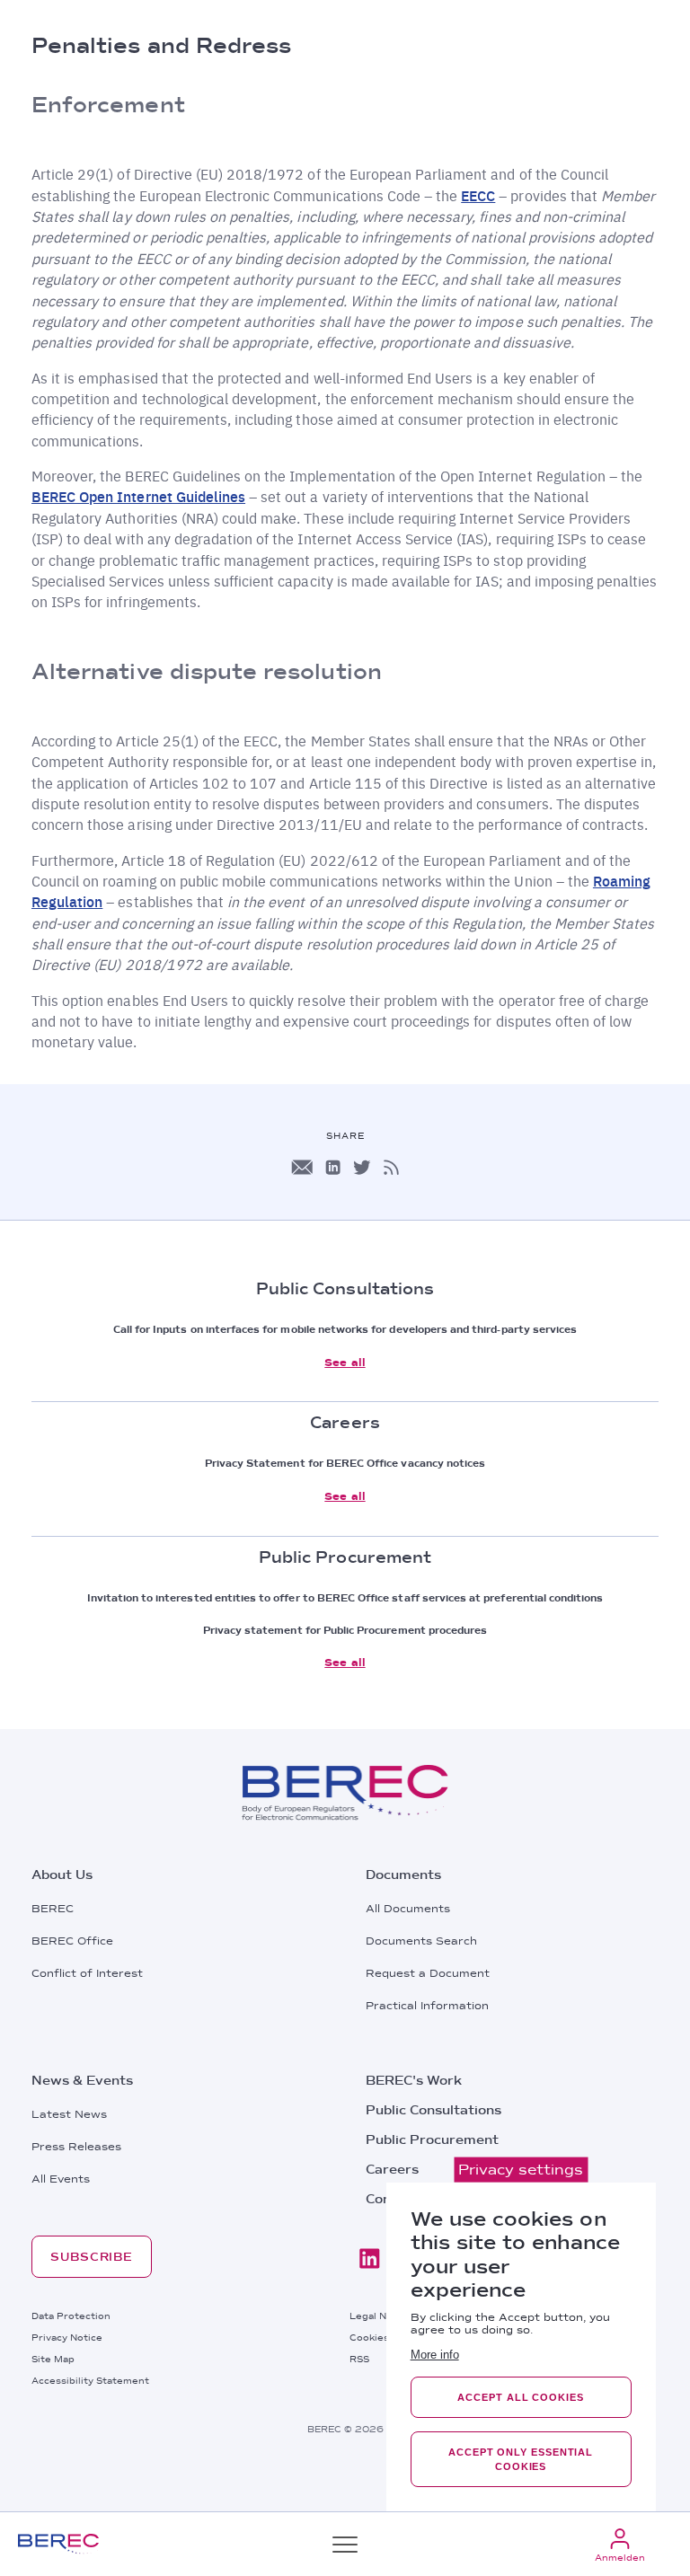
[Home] (58, 2544)
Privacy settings (521, 2170)
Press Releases (76, 2147)
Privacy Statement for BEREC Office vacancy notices (345, 1463)
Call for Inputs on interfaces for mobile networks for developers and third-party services (345, 1329)
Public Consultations (433, 2110)
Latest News (69, 2114)
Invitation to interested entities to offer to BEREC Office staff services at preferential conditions (345, 1598)
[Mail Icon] (302, 1167)
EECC (478, 195)
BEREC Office (72, 1941)
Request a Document (428, 1973)
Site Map (53, 2359)
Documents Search (421, 1941)
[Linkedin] (369, 2258)
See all (345, 1363)
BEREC (53, 1909)
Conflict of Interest (87, 1973)
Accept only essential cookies (521, 2459)
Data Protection (71, 2316)
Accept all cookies (520, 2397)
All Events (61, 2179)
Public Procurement (432, 2139)
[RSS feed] (391, 1167)
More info (435, 2355)
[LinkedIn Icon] (333, 1167)
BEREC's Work (414, 2080)
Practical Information (427, 2006)
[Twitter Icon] (362, 1167)
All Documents (408, 1909)
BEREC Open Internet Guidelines (138, 496)
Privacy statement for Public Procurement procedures (345, 1630)
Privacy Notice (67, 2337)
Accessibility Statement (90, 2380)
